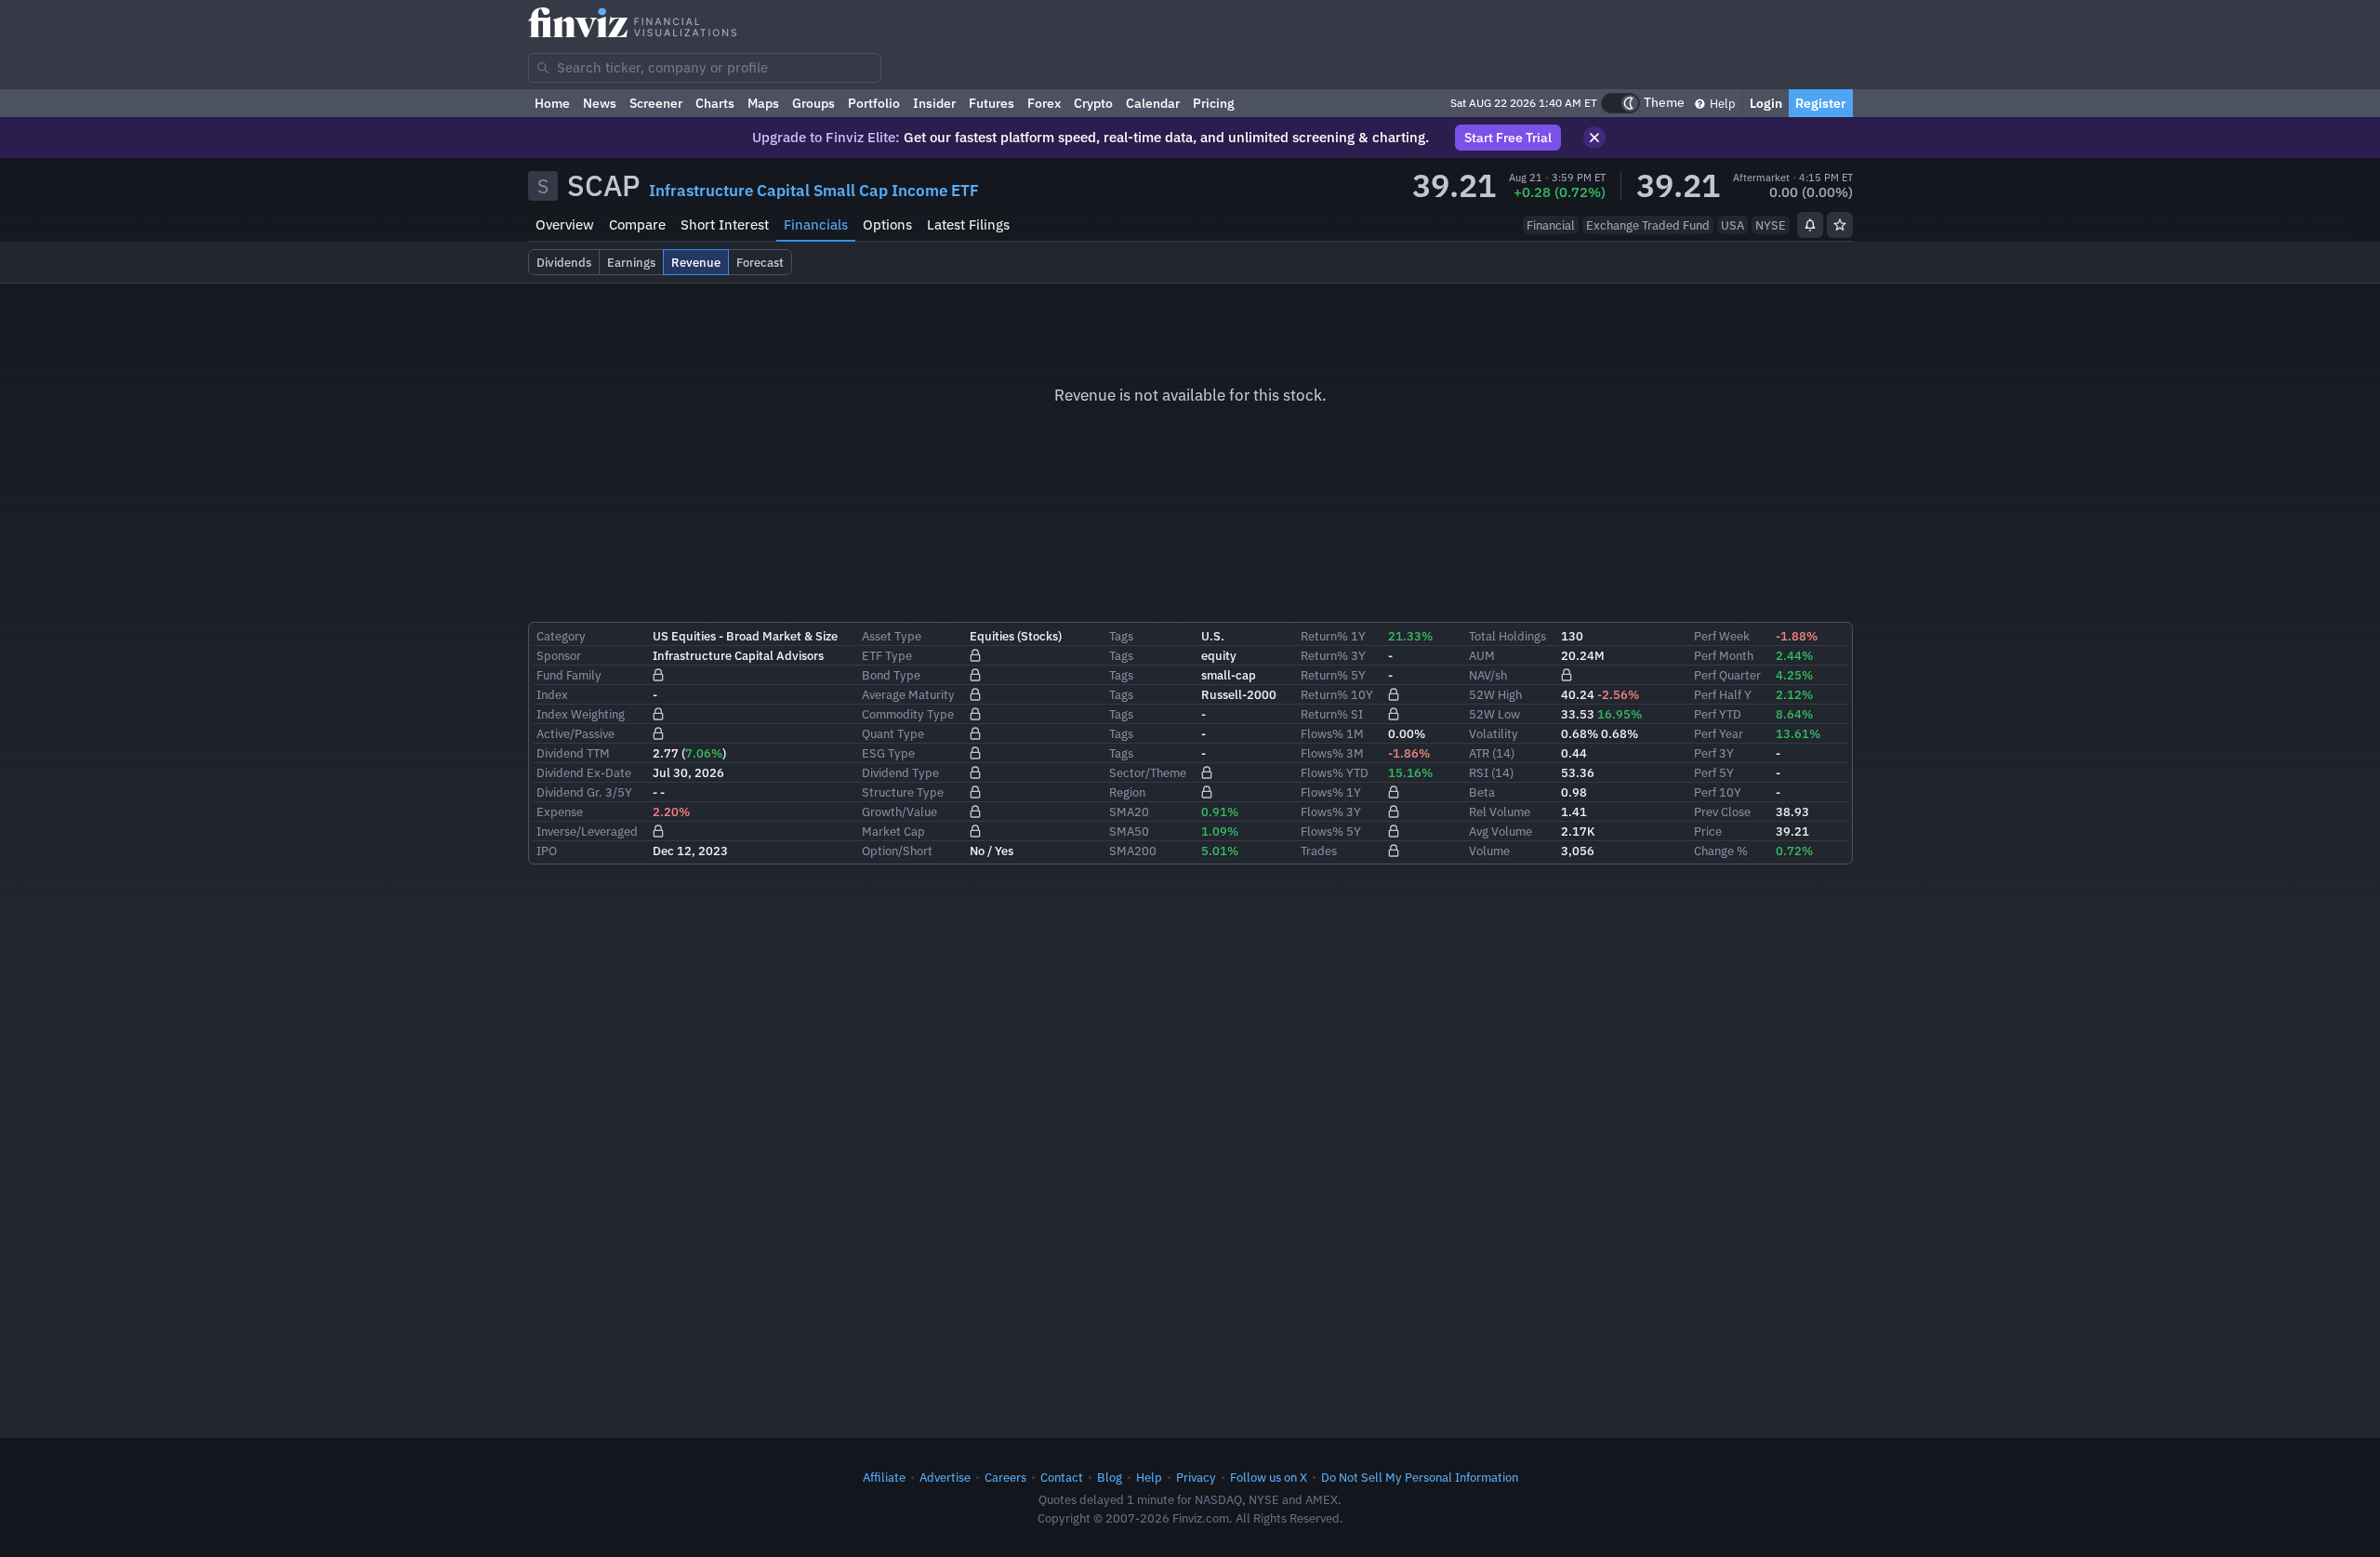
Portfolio (874, 103)
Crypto (1093, 103)
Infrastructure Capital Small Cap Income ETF (814, 191)
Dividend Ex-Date (584, 772)
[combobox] (705, 68)
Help (1721, 103)
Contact (1062, 1477)
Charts (715, 103)
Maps (763, 103)
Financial (1551, 225)
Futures (992, 103)
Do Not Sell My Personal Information (1420, 1477)
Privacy (1196, 1477)
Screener (656, 103)
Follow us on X (1269, 1477)
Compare (637, 224)
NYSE (1771, 225)
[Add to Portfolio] (1840, 225)
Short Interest (725, 224)
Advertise (945, 1477)
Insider (934, 103)
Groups (813, 103)
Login (1766, 103)
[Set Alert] (1810, 225)
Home (552, 103)
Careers (1005, 1477)
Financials (816, 224)
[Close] (1594, 138)
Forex (1044, 103)
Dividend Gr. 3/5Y (584, 792)
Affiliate (884, 1477)
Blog (1110, 1477)
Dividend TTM (573, 753)
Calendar (1153, 103)
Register (1821, 103)
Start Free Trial (1508, 138)
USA (1732, 225)
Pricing (1214, 103)
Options (887, 224)
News (600, 103)
